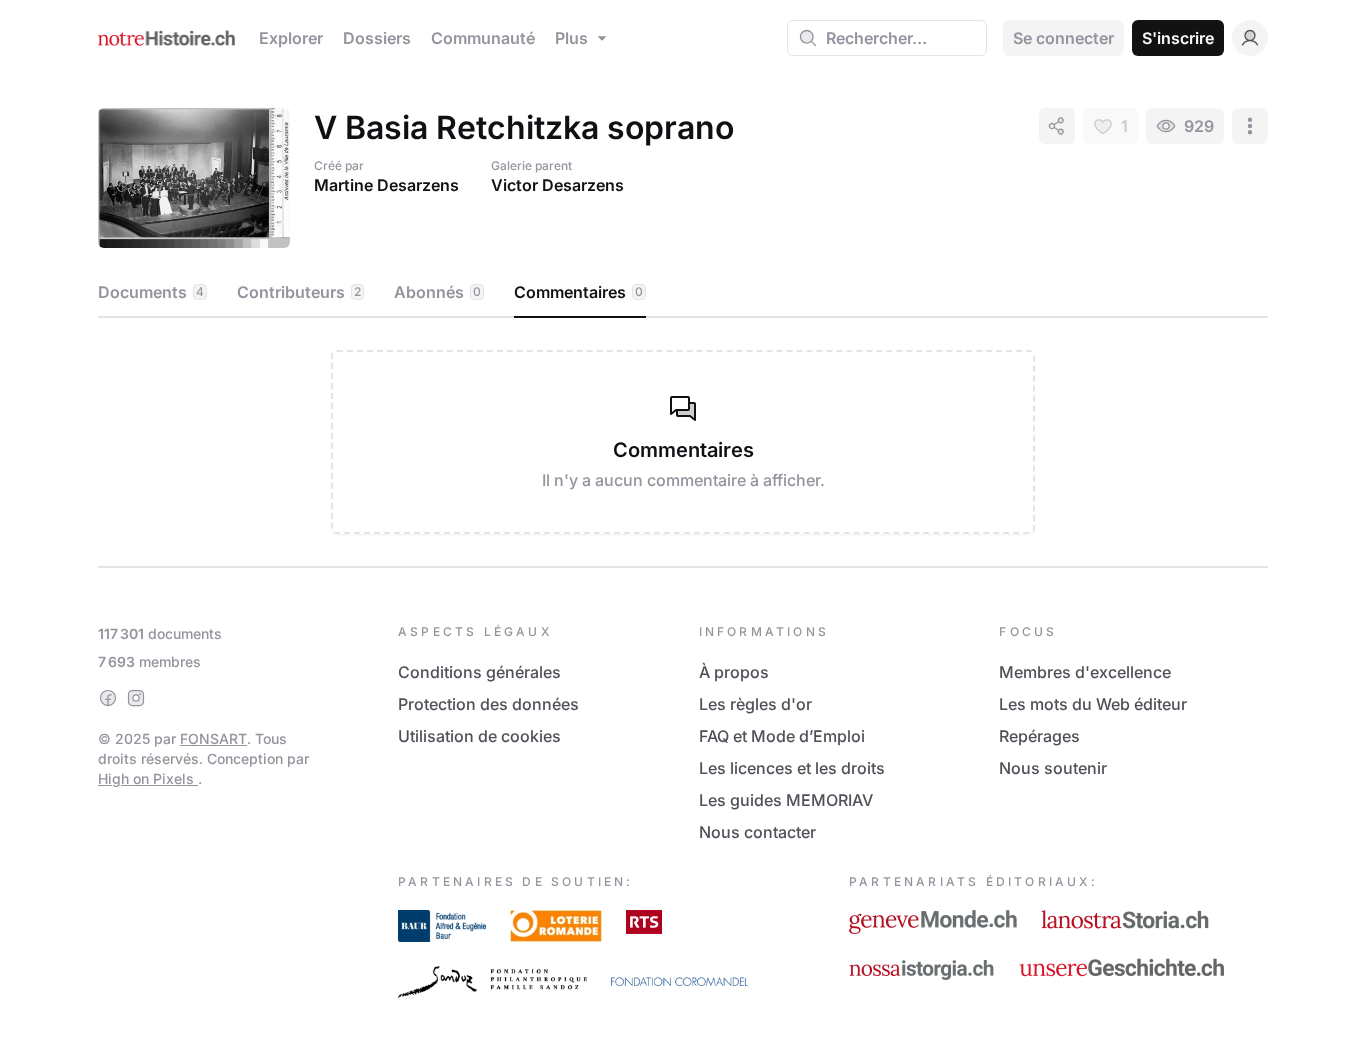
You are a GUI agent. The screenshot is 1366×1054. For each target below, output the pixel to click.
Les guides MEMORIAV (786, 800)
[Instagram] (136, 698)
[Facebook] (108, 698)
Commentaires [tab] (578, 292)
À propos (734, 672)
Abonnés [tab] (437, 292)
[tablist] (683, 293)
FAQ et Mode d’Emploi (782, 736)
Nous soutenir (1053, 768)
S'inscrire (1178, 38)
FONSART (213, 738)
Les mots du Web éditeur (1093, 704)
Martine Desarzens (386, 185)
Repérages (1039, 736)
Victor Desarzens (557, 185)
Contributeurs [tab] (299, 292)
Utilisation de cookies (479, 736)
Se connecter (1063, 38)
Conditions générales (479, 672)
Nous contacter (757, 832)
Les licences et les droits (792, 768)
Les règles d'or (755, 704)
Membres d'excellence (1085, 672)
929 (1199, 126)
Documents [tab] (151, 292)
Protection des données (488, 704)
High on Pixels (148, 778)
